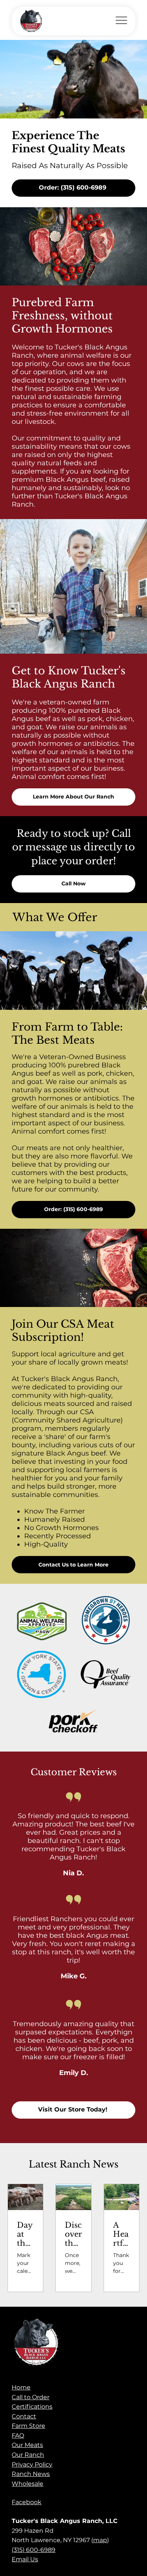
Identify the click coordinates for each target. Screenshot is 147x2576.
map (100, 2540)
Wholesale (28, 2484)
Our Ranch (28, 2455)
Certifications (32, 2407)
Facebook (27, 2502)
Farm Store (28, 2426)
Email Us (25, 2559)
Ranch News (31, 2474)
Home (21, 2387)
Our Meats (27, 2445)
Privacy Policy (32, 2464)
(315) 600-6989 (34, 2550)
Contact (24, 2416)
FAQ (18, 2436)
